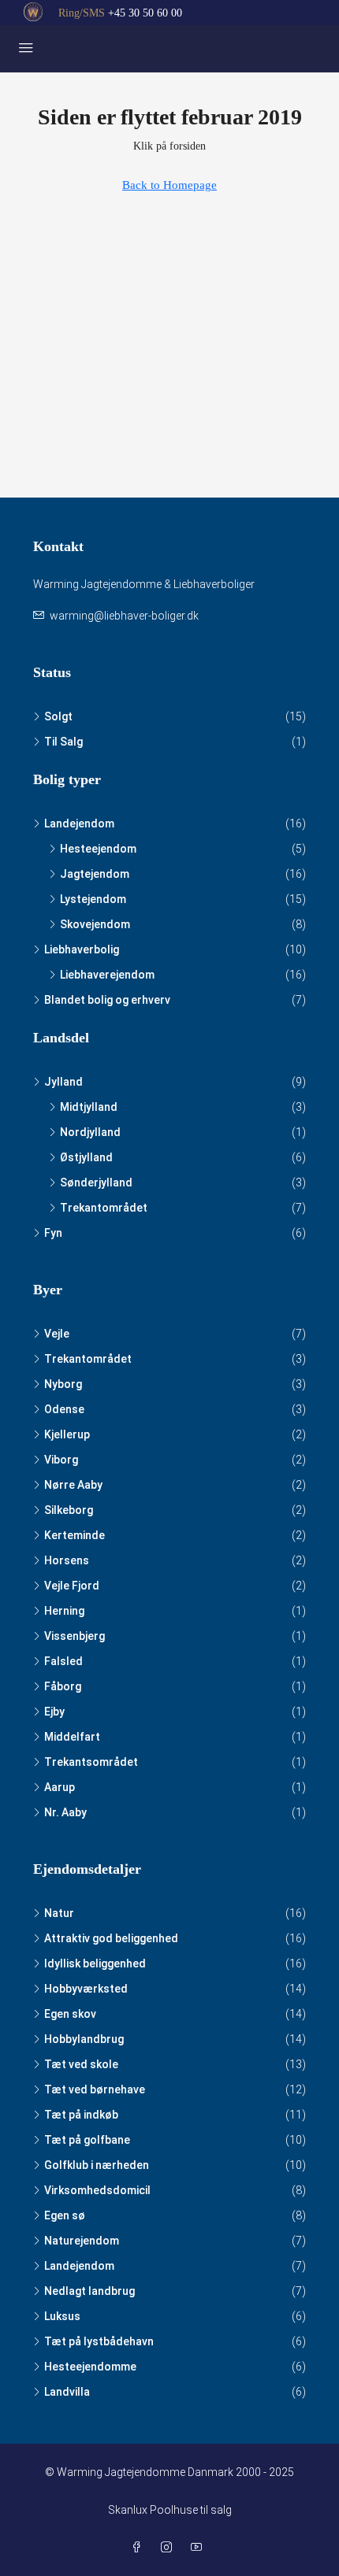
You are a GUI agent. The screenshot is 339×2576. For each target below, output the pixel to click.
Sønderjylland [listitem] (96, 1183)
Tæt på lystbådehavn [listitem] (99, 2341)
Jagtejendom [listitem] (95, 874)
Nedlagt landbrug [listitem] (89, 2291)
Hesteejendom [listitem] (98, 849)
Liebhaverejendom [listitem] (107, 975)
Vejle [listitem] (57, 1334)
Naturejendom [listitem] (82, 2241)
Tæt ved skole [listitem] (81, 2064)
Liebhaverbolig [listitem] (82, 949)
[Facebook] (140, 2548)
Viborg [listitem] (61, 1460)
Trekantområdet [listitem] (104, 1208)
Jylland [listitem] (63, 1082)
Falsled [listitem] (63, 1661)
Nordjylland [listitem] (90, 1132)
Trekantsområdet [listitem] (91, 1762)
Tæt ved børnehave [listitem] (95, 2089)
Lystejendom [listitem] (93, 899)
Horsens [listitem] (67, 1560)
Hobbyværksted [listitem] (86, 1989)
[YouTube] (199, 2548)
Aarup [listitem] (60, 1787)
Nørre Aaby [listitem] (73, 1485)
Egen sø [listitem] (65, 2215)
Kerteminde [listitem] (75, 1535)
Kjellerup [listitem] (67, 1434)
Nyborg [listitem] (63, 1384)
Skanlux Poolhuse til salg (170, 2510)
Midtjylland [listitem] (89, 1107)
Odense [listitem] (64, 1409)
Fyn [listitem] (53, 1233)
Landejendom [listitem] (79, 824)
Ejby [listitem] (54, 1712)
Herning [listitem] (64, 1611)
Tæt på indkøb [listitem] (81, 2115)
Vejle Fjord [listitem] (72, 1586)
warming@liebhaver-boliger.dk (124, 616)
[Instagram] (169, 2548)
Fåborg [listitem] (63, 1686)
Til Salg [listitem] (63, 742)
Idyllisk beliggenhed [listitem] (95, 1963)
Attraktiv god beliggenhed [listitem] (111, 1938)
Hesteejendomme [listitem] (90, 2367)
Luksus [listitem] (62, 2316)
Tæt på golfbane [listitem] (87, 2140)
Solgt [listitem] (58, 716)
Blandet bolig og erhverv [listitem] (107, 1000)
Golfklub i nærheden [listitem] (97, 2165)
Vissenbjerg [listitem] (75, 1636)
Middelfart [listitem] (72, 1737)
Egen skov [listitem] (70, 2014)
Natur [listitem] (59, 1913)
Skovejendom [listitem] (95, 924)
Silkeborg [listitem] (69, 1510)
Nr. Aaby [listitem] (65, 1812)
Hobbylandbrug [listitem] (84, 2039)
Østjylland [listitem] (86, 1157)
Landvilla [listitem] (67, 2392)
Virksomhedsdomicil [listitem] (97, 2190)
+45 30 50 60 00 (145, 13)
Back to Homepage (169, 185)
